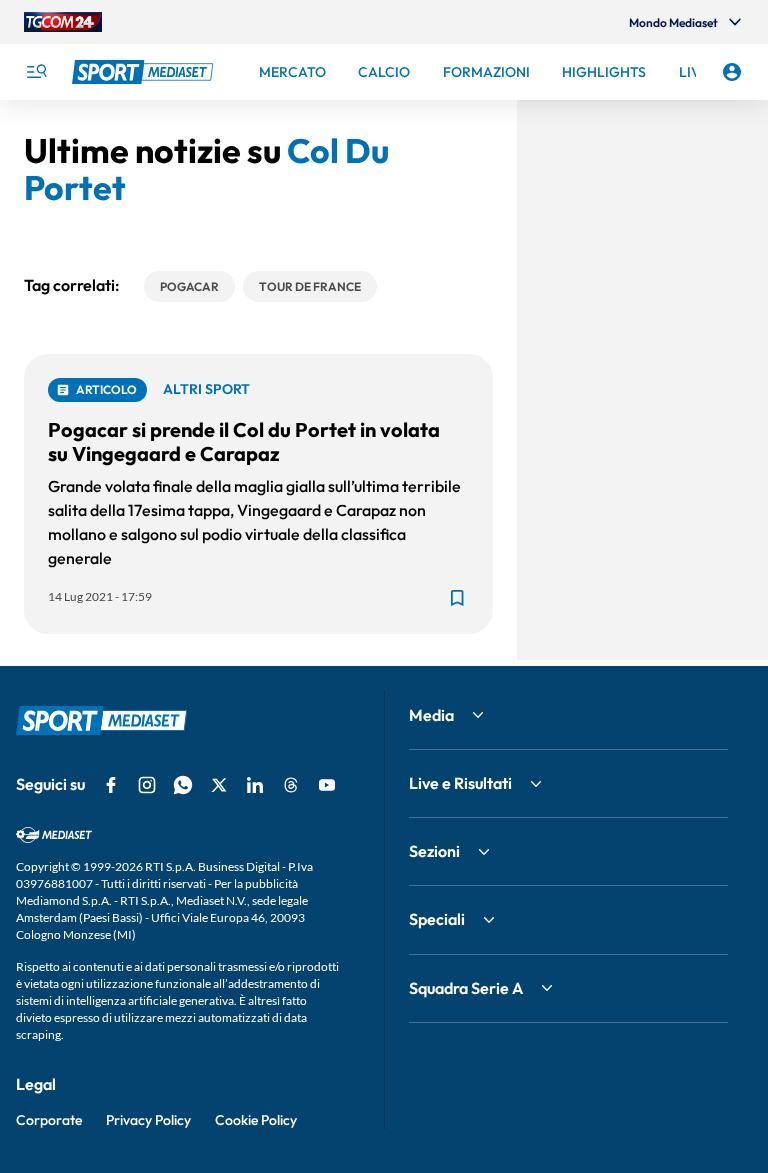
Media (431, 715)
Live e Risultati (460, 783)
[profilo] (732, 72)
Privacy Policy (148, 1120)
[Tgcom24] (63, 22)
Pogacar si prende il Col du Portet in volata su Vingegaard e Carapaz (244, 441)
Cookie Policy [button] (256, 1120)
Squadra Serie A (466, 988)
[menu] (36, 72)
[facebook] (111, 785)
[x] (219, 785)
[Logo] (145, 72)
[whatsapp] (183, 785)
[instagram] (147, 785)
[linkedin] (255, 785)
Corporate (49, 1120)
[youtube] (327, 785)
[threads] (291, 785)
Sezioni (434, 851)
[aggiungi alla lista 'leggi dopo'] (457, 598)
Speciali (437, 919)
